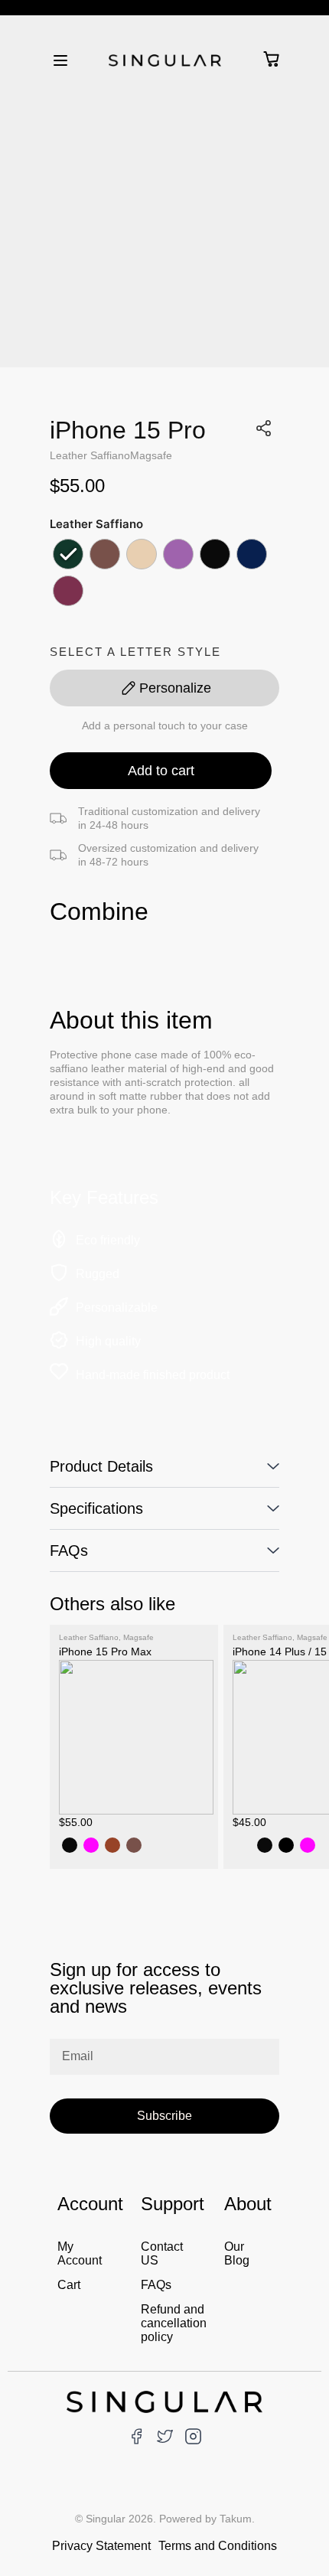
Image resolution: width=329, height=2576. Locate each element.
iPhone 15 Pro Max (105, 1652)
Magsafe (151, 455)
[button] (60, 59)
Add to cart (161, 771)
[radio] (68, 554)
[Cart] (271, 59)
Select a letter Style (135, 652)
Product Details (101, 1466)
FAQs (69, 1550)
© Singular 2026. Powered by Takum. (165, 2519)
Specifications (96, 1508)
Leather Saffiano (90, 455)
